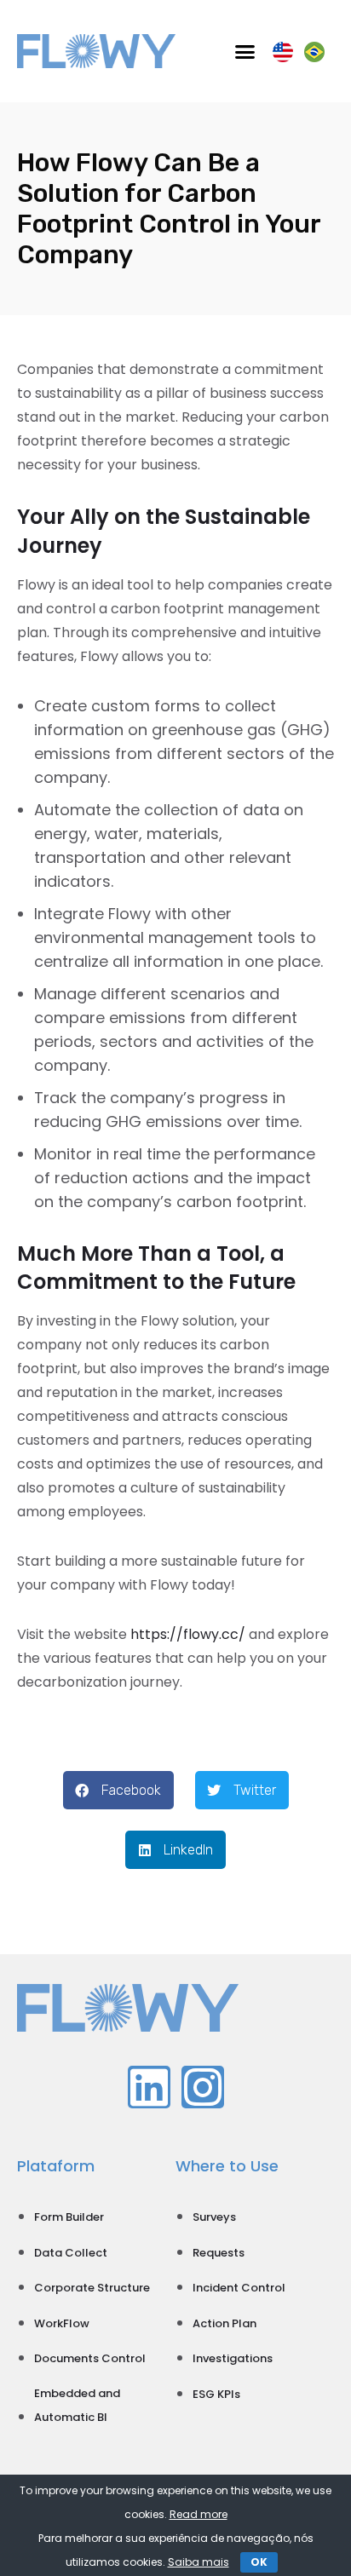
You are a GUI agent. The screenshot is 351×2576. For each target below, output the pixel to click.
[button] (245, 51)
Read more (199, 2514)
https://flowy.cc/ (188, 1634)
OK (259, 2562)
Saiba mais (199, 2562)
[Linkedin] (149, 2087)
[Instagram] (203, 2087)
